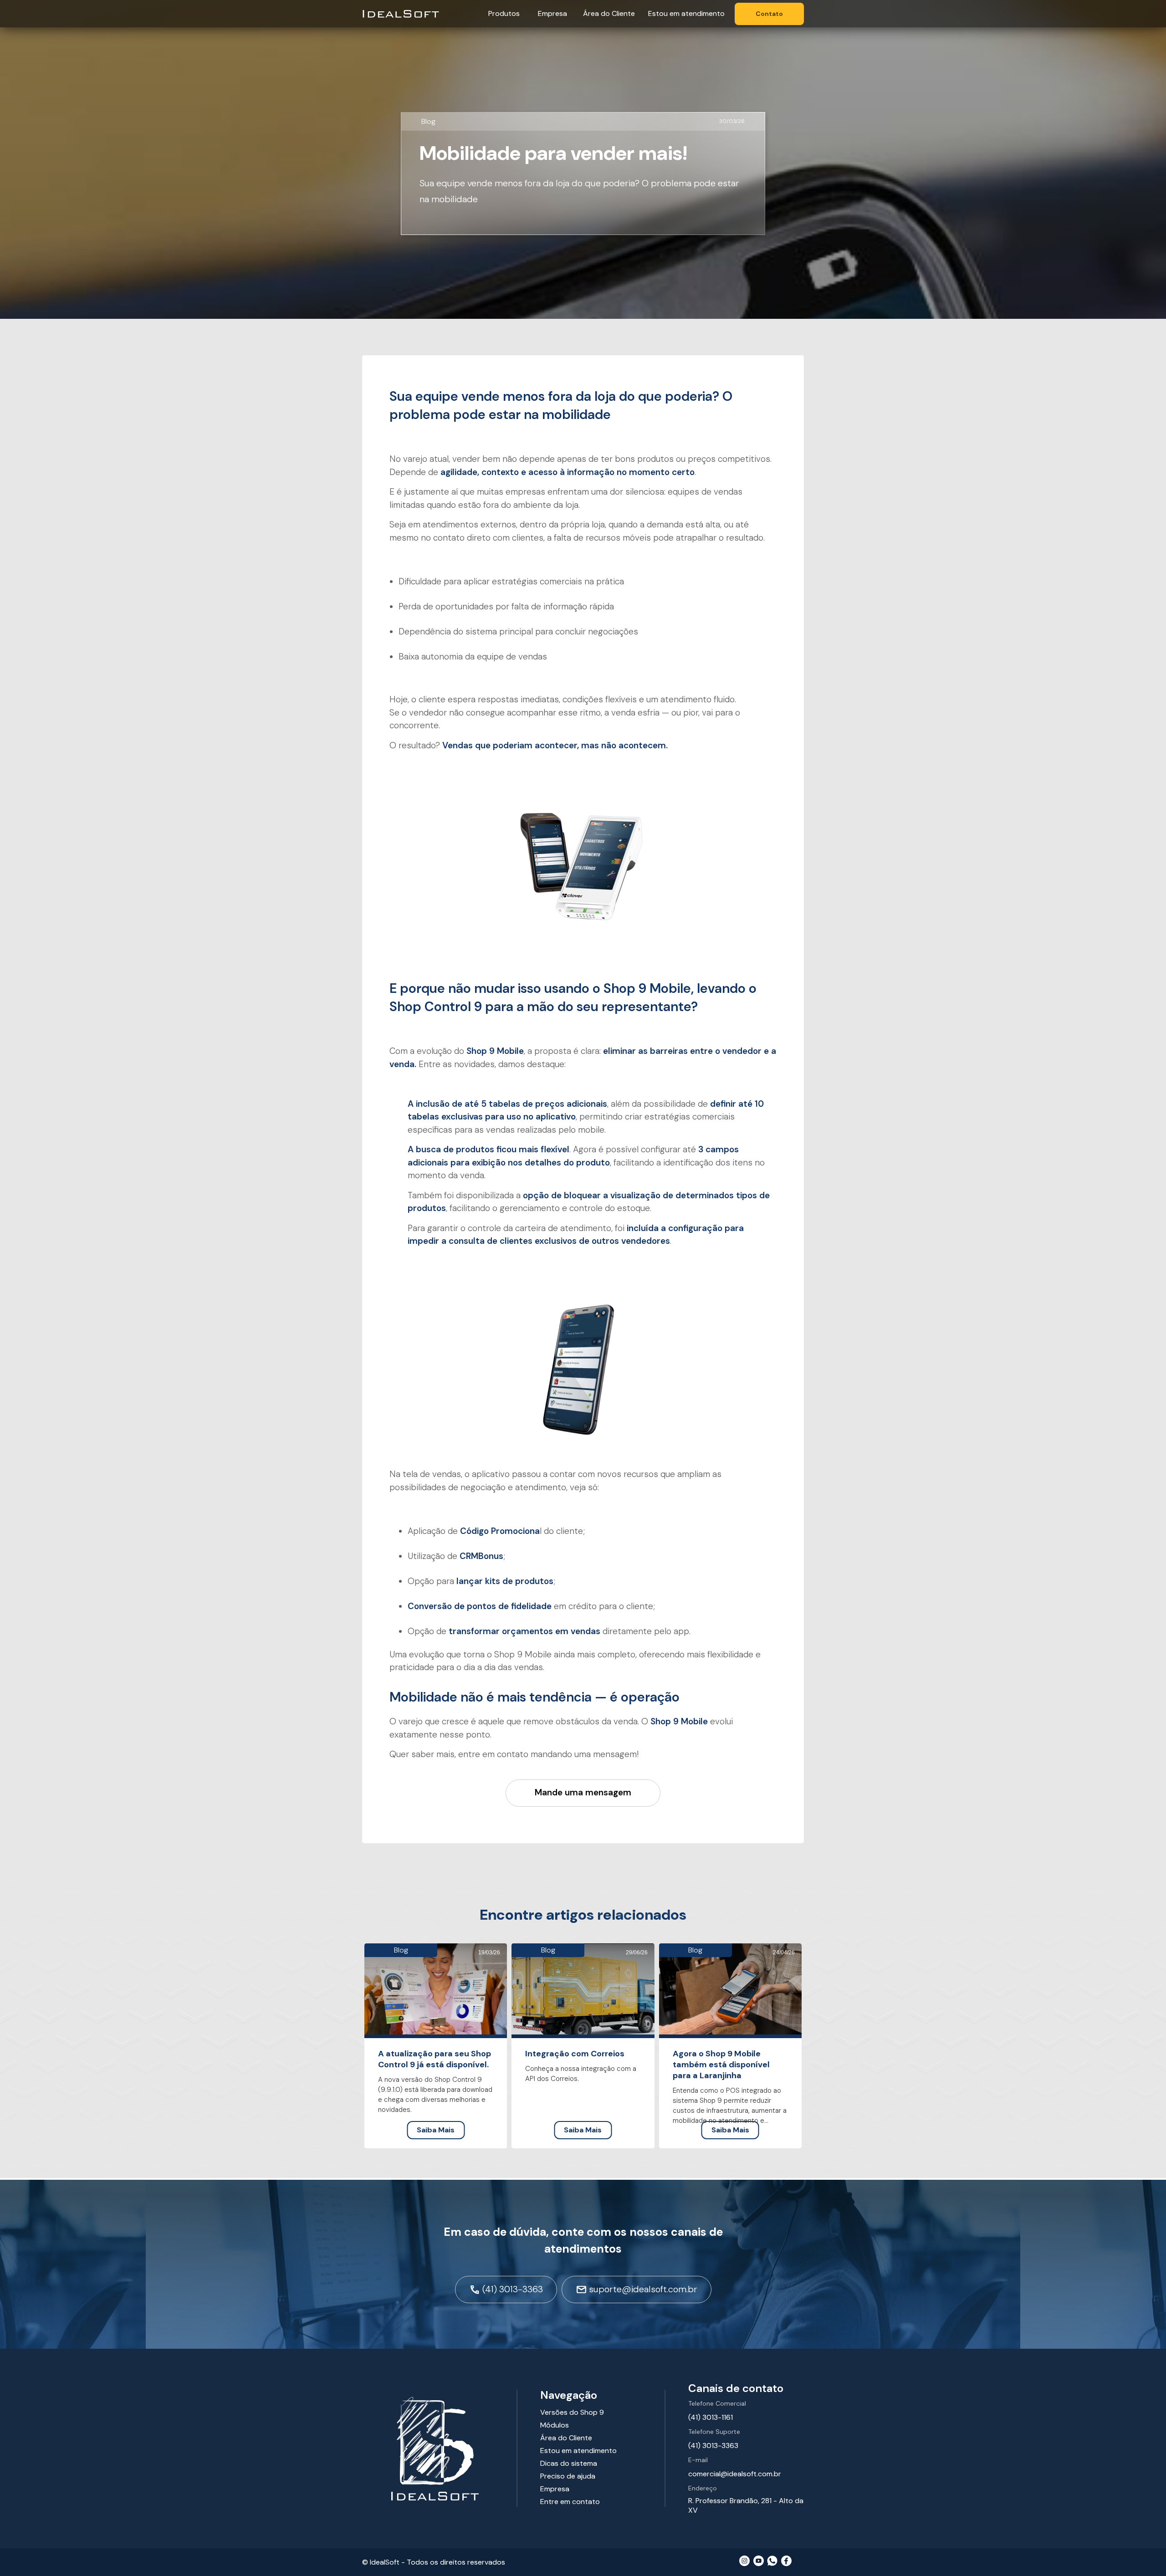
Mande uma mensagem (583, 1792)
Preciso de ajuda (568, 2476)
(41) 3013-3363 (713, 2446)
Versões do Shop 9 (572, 2412)
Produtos (504, 13)
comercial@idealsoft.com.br (735, 2474)
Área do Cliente (609, 13)
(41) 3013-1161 (711, 2417)
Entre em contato (570, 2502)
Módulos (555, 2425)
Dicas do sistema (569, 2463)
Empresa (552, 13)
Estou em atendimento (686, 13)
